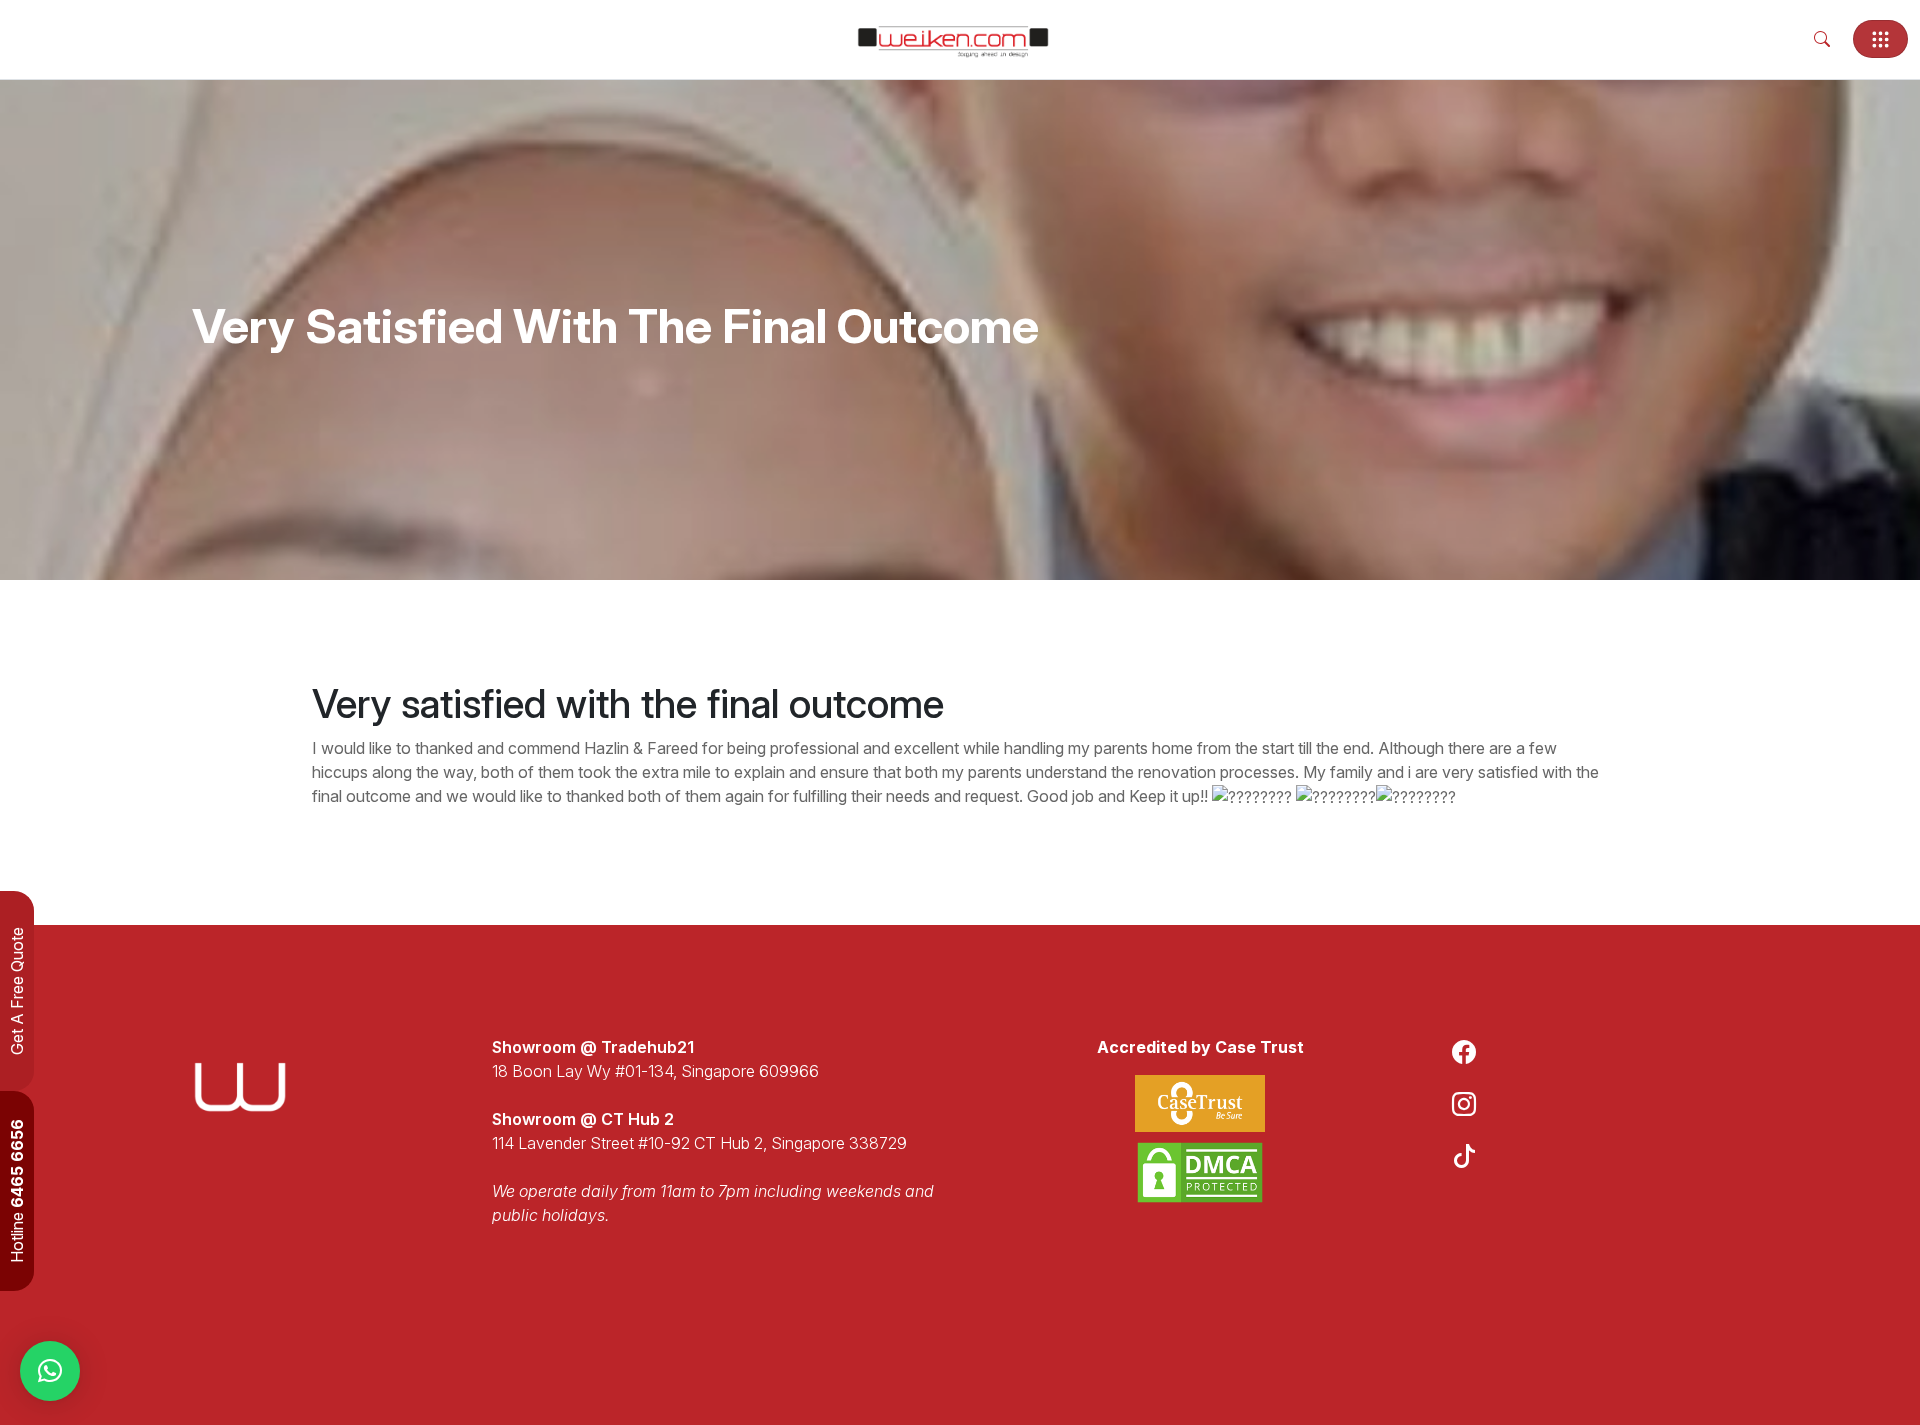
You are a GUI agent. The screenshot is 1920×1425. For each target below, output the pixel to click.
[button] (50, 1371)
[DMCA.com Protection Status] (1200, 1172)
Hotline (17, 1191)
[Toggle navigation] (1880, 39)
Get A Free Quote (17, 991)
